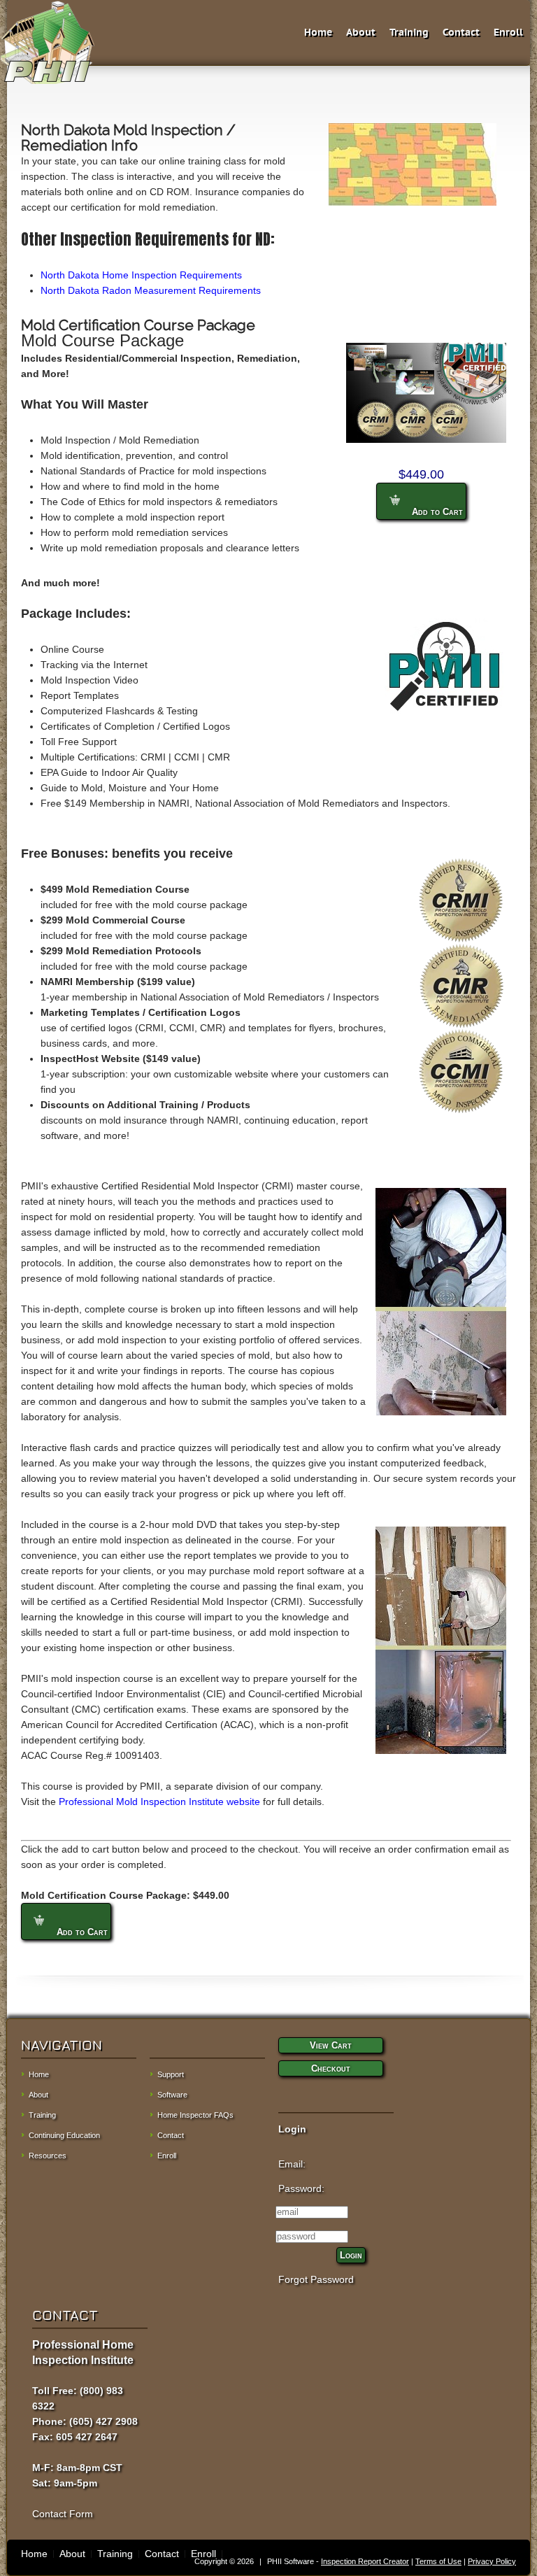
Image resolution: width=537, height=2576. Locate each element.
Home (318, 33)
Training (409, 33)
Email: (292, 2164)
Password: (301, 2188)
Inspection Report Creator (365, 2561)
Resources (48, 2156)
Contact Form (63, 2514)
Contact (461, 33)
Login (351, 2255)
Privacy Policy (492, 2561)
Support (171, 2074)
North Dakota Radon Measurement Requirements (151, 290)
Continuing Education (64, 2135)
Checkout (331, 2068)
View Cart (331, 2045)
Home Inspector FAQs (195, 2115)
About (361, 33)
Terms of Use (438, 2561)
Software (172, 2095)
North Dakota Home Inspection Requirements (141, 275)
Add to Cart (436, 512)
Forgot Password (316, 2279)
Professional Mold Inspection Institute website (159, 1802)
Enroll (508, 33)
